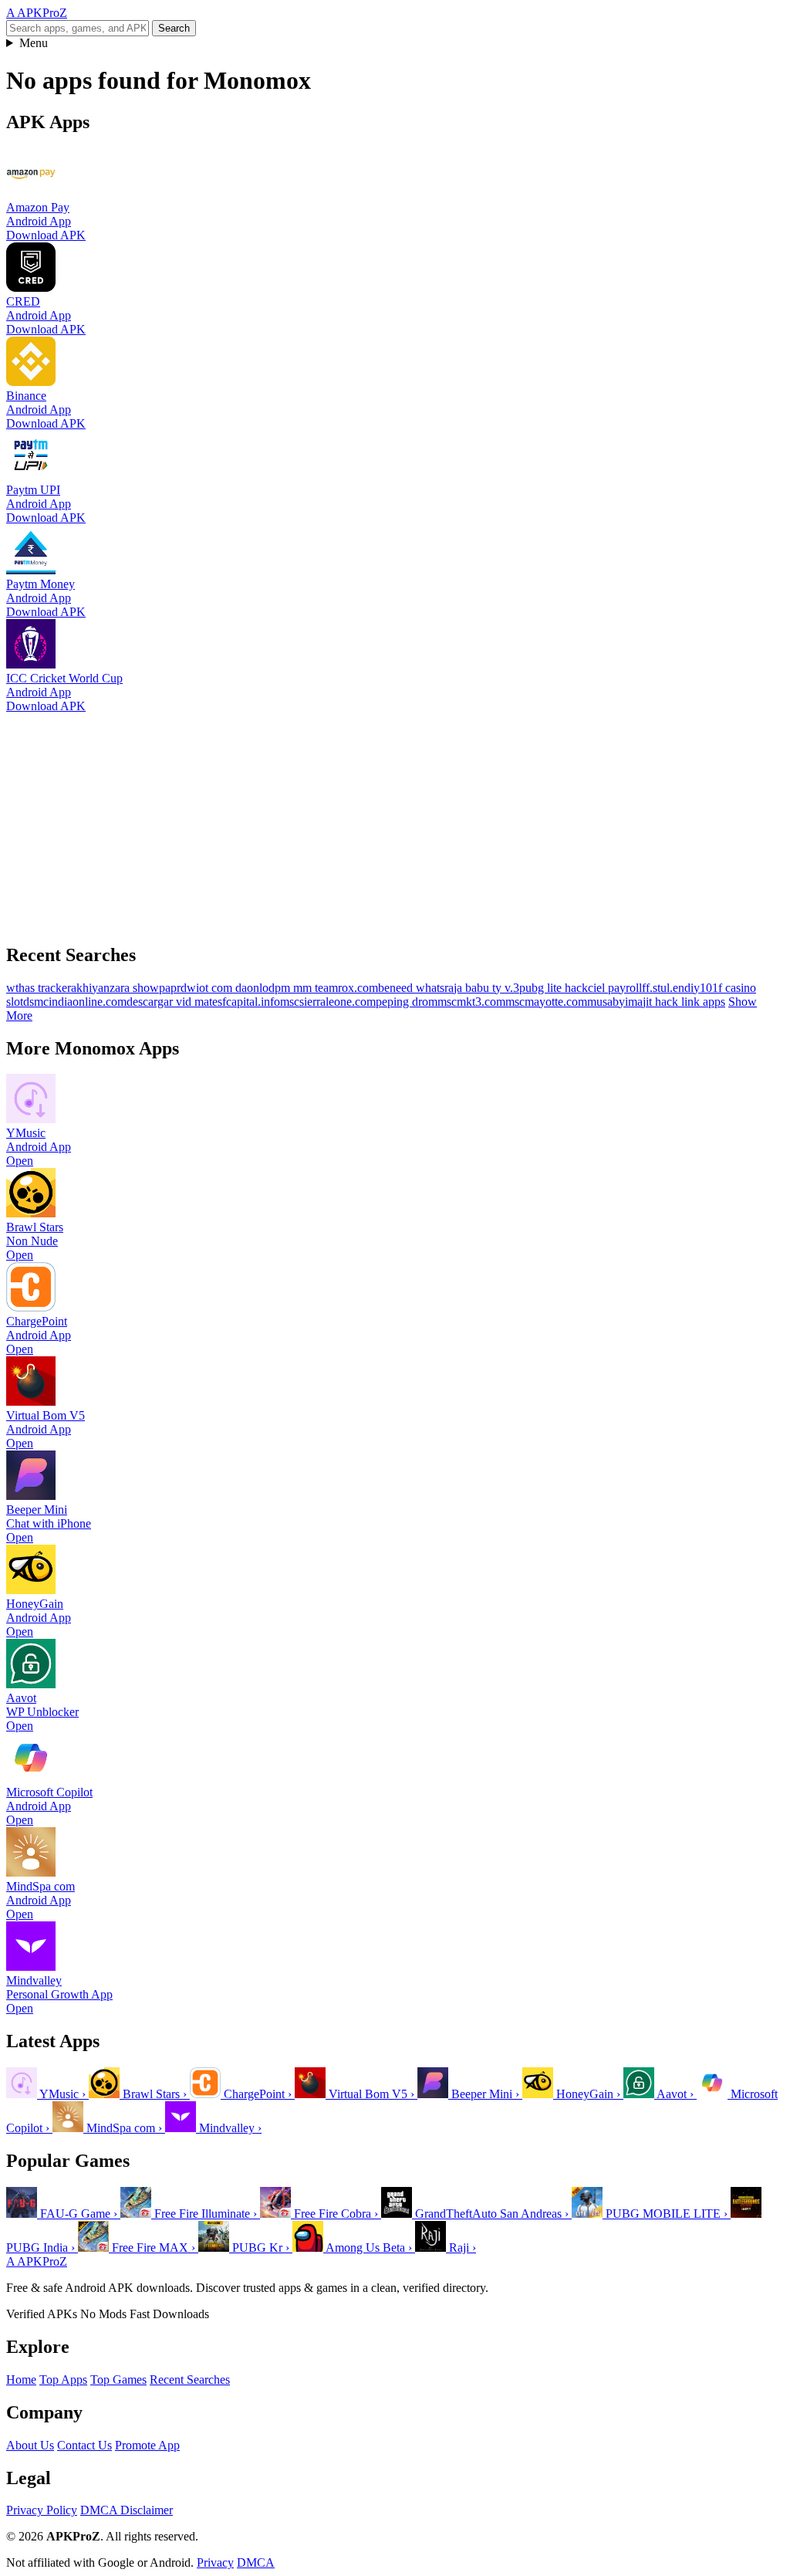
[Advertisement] (395, 821)
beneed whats (411, 988)
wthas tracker (39, 988)
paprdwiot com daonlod (217, 988)
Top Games (118, 2380)
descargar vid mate (172, 1002)
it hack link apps (685, 1002)
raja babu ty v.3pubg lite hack (516, 988)
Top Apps (63, 2380)
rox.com (358, 988)
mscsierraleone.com (328, 1002)
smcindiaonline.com (78, 1002)
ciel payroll (615, 988)
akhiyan (90, 988)
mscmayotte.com (546, 1002)
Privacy (215, 2562)
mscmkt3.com (471, 1002)
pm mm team (306, 988)
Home (21, 2380)
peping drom (407, 1002)
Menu (34, 43)
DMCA (256, 2562)
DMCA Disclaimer (127, 2510)
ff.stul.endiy (671, 988)
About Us (30, 2445)
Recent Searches (190, 2380)
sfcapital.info (249, 1002)
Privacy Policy (42, 2510)
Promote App (147, 2445)
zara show (134, 988)
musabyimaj (616, 1002)
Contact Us (84, 2445)
